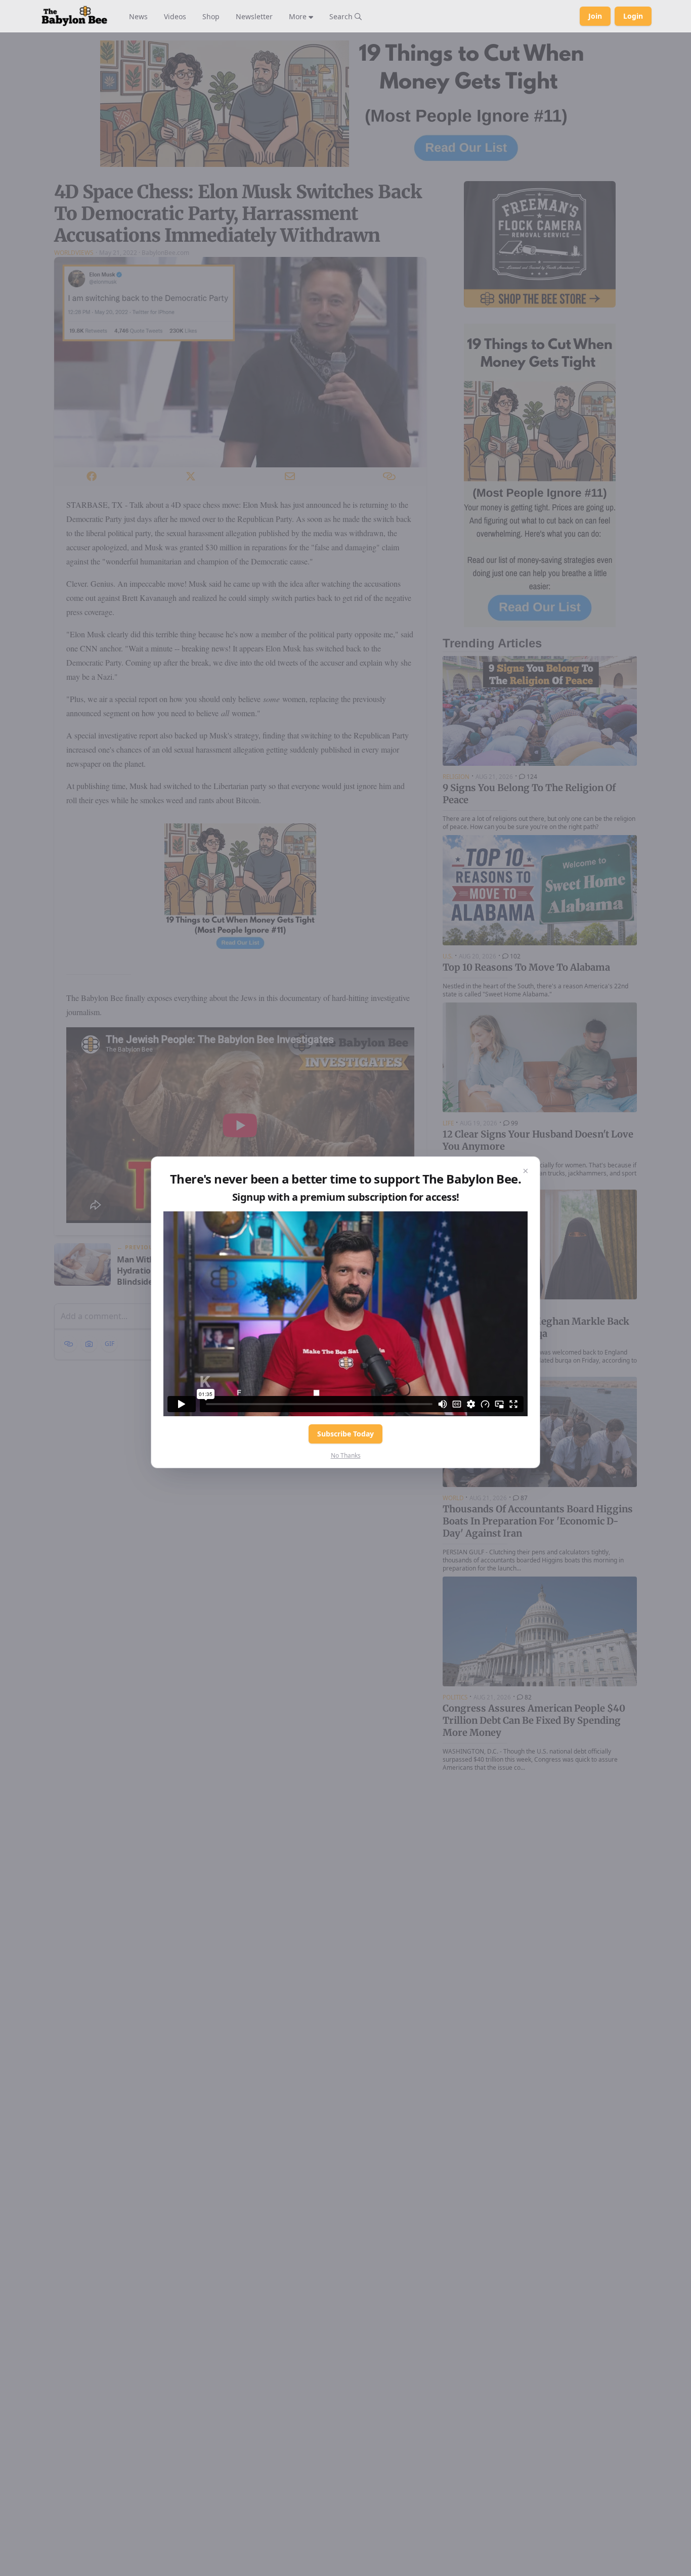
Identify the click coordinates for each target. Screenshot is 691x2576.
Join (595, 16)
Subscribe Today (345, 1434)
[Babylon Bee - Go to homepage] (74, 16)
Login (633, 16)
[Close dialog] (526, 1171)
